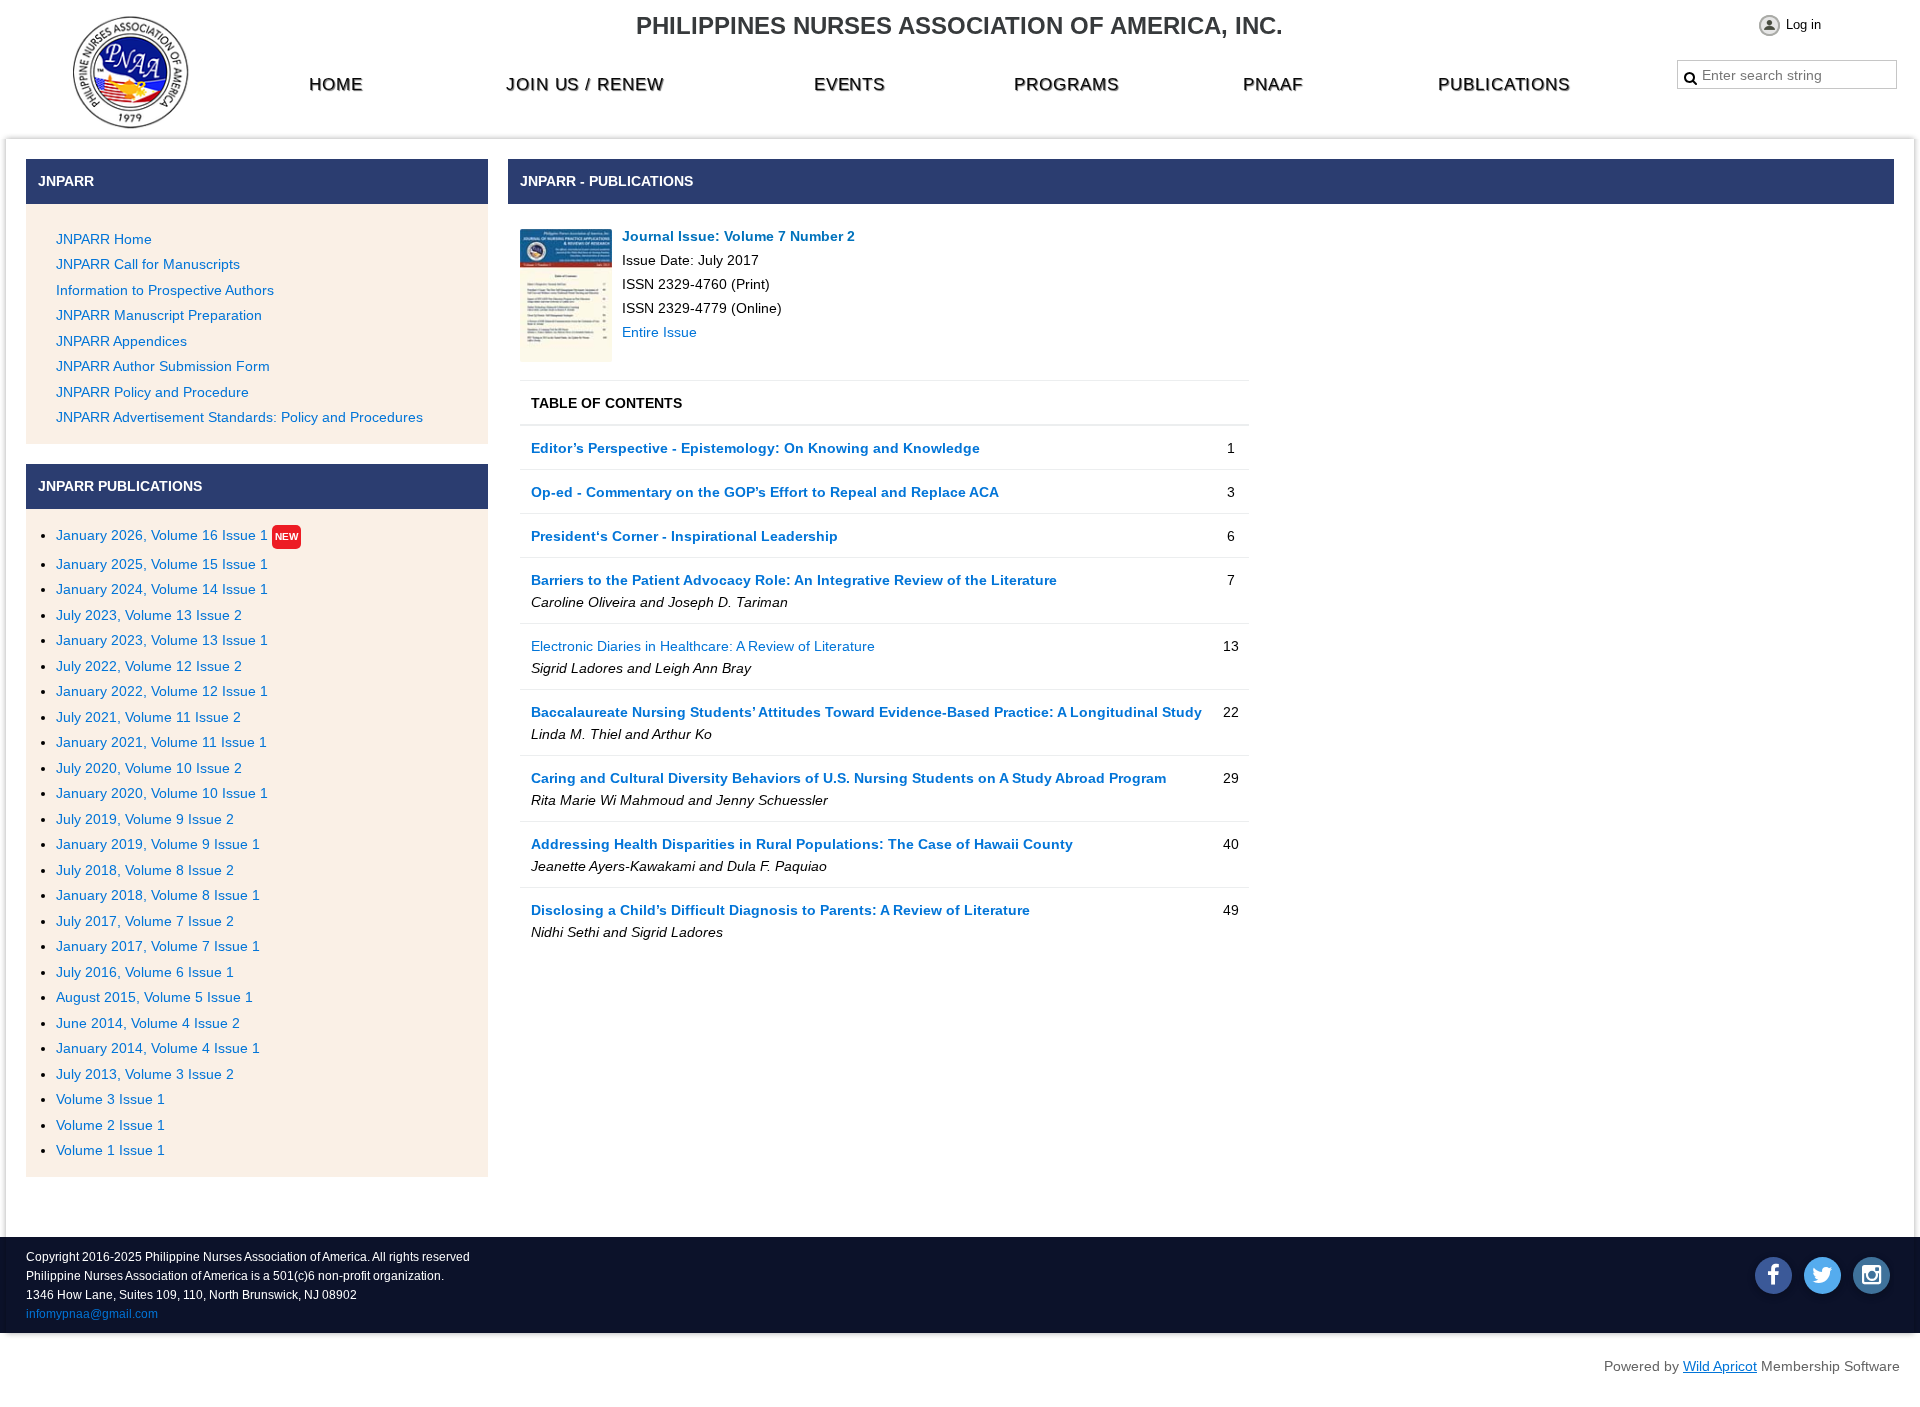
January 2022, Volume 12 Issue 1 (162, 691)
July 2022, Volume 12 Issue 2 (149, 666)
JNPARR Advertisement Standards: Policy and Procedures (239, 417)
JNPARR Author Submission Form (163, 366)
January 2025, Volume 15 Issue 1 (162, 564)
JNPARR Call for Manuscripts (148, 264)
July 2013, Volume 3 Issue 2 (145, 1074)
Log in (1803, 24)
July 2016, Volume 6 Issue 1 (145, 972)
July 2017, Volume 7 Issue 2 (145, 921)
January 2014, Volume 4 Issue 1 (158, 1048)
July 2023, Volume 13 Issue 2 (149, 615)
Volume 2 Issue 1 (110, 1125)
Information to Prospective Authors (165, 290)
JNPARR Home (104, 239)
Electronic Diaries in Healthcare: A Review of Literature (703, 646)
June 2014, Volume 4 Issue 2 (148, 1023)
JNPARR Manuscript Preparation (159, 315)
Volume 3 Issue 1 (110, 1099)
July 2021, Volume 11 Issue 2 (148, 717)
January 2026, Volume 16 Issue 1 (162, 535)
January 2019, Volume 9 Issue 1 (158, 844)
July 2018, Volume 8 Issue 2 (145, 870)
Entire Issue (659, 332)
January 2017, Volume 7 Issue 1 (158, 946)
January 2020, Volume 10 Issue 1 (162, 793)
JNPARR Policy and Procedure (152, 392)
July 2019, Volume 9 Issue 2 (145, 819)
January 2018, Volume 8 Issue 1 (158, 895)
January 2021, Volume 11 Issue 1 (161, 742)
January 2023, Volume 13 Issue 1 (162, 640)
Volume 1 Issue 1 (110, 1150)
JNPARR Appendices (121, 341)
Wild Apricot (1720, 1366)
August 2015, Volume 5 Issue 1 (154, 997)
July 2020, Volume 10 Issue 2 (149, 768)
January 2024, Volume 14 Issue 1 (162, 589)
